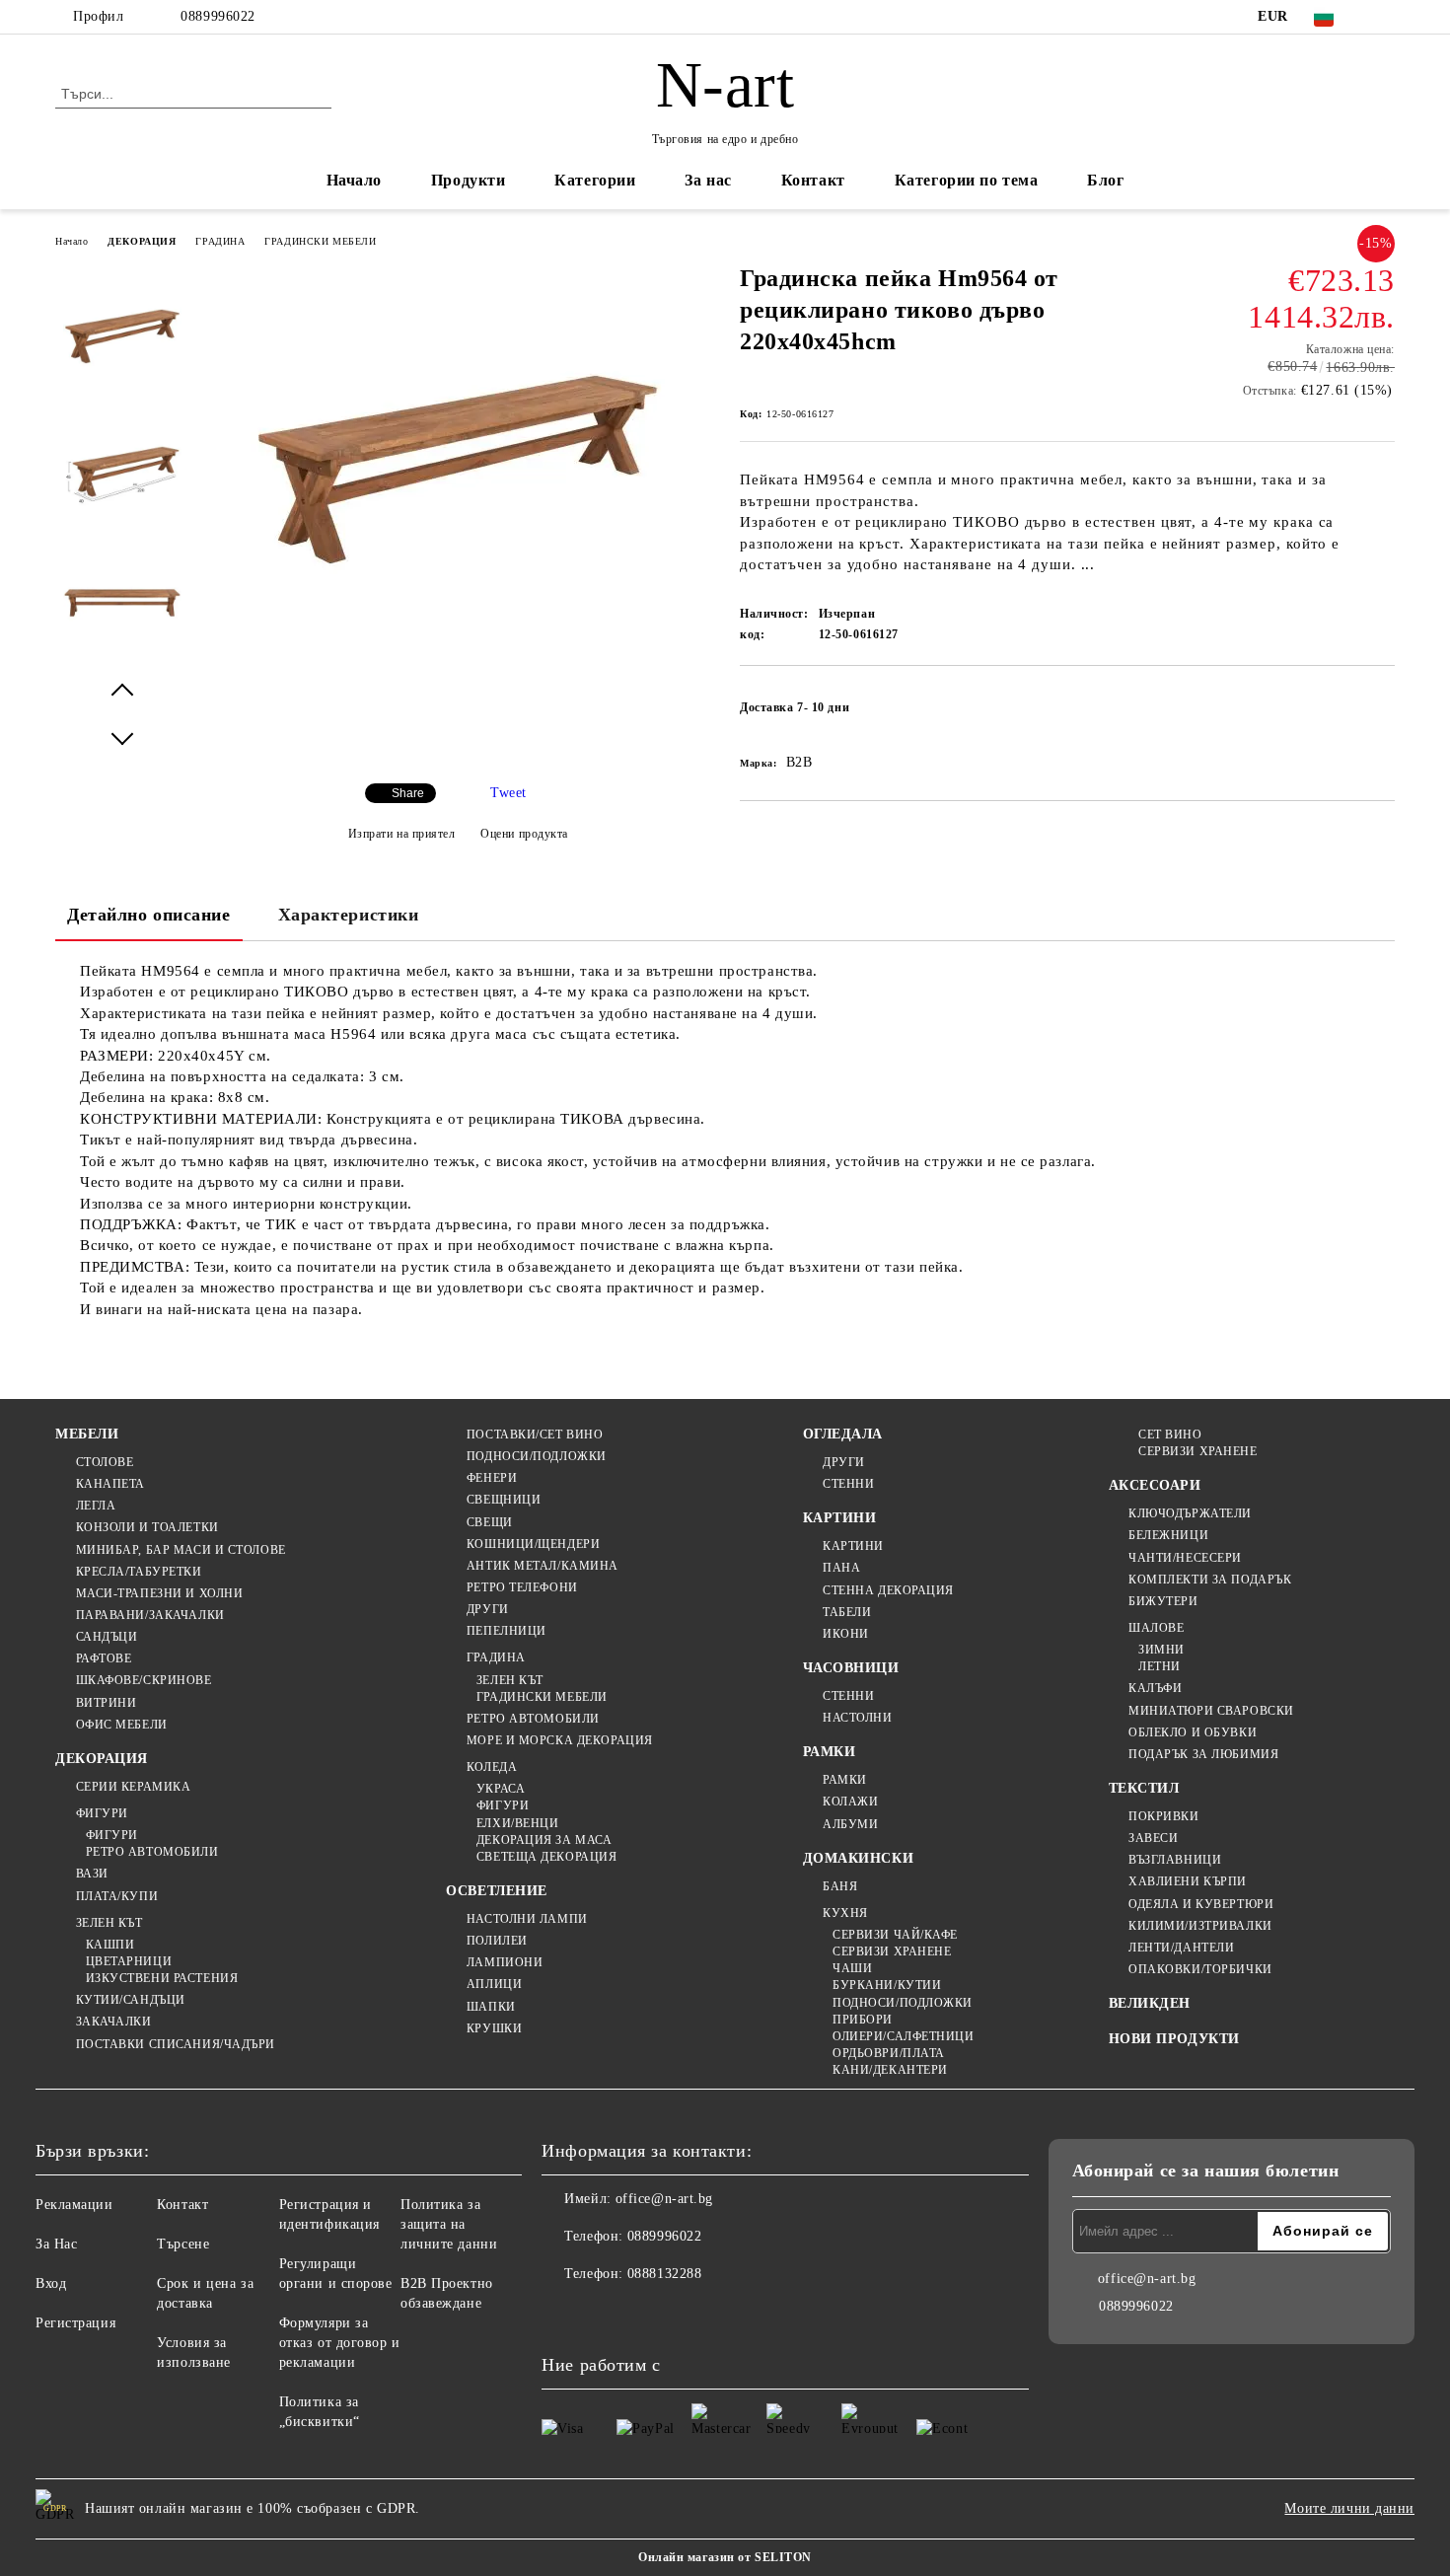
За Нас (56, 2244)
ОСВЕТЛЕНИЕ (497, 1891)
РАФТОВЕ (104, 1658)
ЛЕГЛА (96, 1506)
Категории (595, 180)
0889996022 (218, 16)
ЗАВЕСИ (1153, 1838)
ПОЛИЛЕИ (497, 1941)
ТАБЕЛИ (847, 1612)
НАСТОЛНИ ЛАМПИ (527, 1919)
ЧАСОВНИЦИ (851, 1668)
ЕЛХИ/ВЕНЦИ (517, 1823)
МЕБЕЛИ (87, 1434)
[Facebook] (1384, 17)
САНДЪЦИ (107, 1637)
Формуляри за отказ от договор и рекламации (340, 2343)
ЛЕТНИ (1160, 1666)
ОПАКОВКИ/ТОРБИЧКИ (1200, 1969)
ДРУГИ (487, 1609)
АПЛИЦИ (494, 1984)
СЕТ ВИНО (1170, 1435)
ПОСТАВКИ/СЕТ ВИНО (535, 1435)
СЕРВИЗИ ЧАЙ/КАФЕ (895, 1935)
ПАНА (841, 1568)
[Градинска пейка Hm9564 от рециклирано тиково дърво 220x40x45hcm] (458, 672)
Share (408, 793)
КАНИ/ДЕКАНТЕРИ (890, 2070)
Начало (354, 180)
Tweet (508, 793)
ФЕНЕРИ (492, 1478)
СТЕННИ (848, 1484)
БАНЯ (840, 1886)
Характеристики (349, 915)
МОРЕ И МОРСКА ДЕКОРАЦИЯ (559, 1740)
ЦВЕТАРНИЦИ (129, 1961)
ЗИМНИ (1161, 1650)
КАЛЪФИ (1155, 1688)
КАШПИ (110, 1945)
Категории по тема (967, 180)
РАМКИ (830, 1752)
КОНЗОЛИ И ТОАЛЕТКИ (147, 1527)
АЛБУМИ (850, 1824)
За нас (708, 180)
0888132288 (665, 2274)
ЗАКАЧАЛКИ (114, 2022)
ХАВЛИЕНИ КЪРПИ (1188, 1881)
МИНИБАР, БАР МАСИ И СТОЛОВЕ (181, 1550)
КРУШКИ (494, 2028)
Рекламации (74, 2205)
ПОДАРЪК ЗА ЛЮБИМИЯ (1203, 1754)
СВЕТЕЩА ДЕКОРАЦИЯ (546, 1857)
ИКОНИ (846, 1634)
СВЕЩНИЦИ (504, 1500)
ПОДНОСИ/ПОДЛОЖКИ (537, 1456)
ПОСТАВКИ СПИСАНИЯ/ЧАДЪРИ (176, 2044)
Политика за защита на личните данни (449, 2224)
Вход (51, 2283)
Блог (1105, 180)
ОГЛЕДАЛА (843, 1434)
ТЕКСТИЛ (1144, 1788)
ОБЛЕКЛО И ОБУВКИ (1193, 1732)
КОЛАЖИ (850, 1802)
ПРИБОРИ (863, 2020)
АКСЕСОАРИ (1155, 1485)
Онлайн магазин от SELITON (725, 2557)
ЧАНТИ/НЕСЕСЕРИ (1185, 1558)
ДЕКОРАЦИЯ (142, 241)
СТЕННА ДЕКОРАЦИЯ (888, 1590)
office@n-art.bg (664, 2199)
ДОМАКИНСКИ (859, 1858)
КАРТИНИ (840, 1518)
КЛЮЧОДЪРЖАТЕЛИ (1190, 1513)
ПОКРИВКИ (1163, 1816)
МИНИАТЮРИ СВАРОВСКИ (1211, 1711)
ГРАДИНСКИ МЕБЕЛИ (320, 241)
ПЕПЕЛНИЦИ (507, 1631)
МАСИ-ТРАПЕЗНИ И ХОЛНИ (159, 1593)
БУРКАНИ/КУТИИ (887, 1985)
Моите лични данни (1349, 2508)
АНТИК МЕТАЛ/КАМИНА (543, 1566)
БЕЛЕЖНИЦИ (1168, 1535)
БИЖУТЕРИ (1163, 1601)
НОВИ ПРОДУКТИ (1174, 2039)
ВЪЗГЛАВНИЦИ (1175, 1860)
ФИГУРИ (102, 1813)
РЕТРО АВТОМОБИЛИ (152, 1852)
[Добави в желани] (1380, 713)
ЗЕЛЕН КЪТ (109, 1923)
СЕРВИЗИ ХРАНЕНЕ (892, 1951)
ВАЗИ (92, 1874)
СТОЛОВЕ (105, 1462)
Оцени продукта (524, 834)
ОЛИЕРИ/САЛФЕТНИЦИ (904, 2036)
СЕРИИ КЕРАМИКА (133, 1787)
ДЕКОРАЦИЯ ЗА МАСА (544, 1840)
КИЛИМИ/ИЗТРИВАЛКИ (1200, 1926)
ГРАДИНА (220, 241)
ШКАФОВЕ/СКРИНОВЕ (144, 1680)
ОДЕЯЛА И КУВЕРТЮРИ (1201, 1904)
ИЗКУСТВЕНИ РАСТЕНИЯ (162, 1978)
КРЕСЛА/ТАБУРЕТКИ (139, 1572)
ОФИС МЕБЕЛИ (122, 1725)
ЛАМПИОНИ (505, 1962)
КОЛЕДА (492, 1767)
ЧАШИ (852, 1968)
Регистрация (75, 2323)
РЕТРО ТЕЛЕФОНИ (522, 1587)
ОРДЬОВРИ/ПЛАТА (889, 2053)
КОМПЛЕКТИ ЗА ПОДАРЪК (1210, 1580)
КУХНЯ (845, 1913)
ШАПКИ (491, 2007)
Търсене (183, 2244)
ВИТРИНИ (106, 1703)
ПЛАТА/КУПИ (117, 1896)
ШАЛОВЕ (1156, 1628)
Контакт (813, 180)
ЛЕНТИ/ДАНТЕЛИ (1181, 1948)
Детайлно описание (149, 915)
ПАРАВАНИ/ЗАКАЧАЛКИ (150, 1615)
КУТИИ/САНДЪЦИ (131, 2000)
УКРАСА (501, 1789)
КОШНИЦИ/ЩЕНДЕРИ (533, 1544)
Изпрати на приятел (402, 834)
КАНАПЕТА (110, 1484)
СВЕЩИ (489, 1522)
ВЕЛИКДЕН (1150, 2003)
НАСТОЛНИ (857, 1718)
